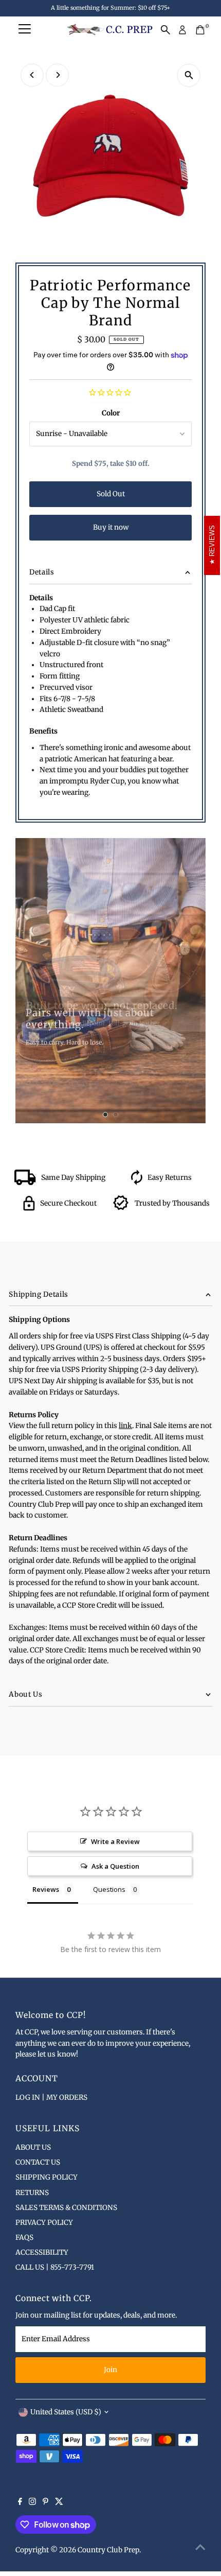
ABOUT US (33, 2147)
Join (110, 2370)
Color (111, 413)
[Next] (57, 75)
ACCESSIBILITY (42, 2252)
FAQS (24, 2238)
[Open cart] (200, 30)
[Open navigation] (25, 30)
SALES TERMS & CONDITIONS (66, 2208)
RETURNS (32, 2193)
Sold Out (111, 494)
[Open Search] (165, 30)
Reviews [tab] (46, 1889)
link (125, 1426)
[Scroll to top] (200, 2548)
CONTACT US (38, 2162)
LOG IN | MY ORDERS (51, 2098)
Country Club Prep (108, 2550)
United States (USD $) (66, 2412)
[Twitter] (59, 2503)
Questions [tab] (109, 1889)
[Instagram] (32, 2503)
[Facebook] (20, 2503)
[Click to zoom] (189, 75)
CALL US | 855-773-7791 (55, 2267)
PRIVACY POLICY (44, 2223)
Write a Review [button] (115, 1841)
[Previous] (32, 75)
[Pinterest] (45, 2503)
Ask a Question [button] (115, 1866)
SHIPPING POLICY (47, 2177)
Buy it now (111, 527)
